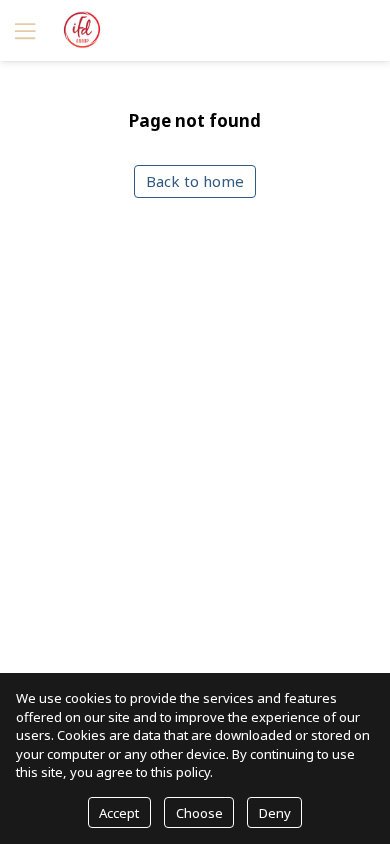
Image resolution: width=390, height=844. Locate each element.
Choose (199, 813)
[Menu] (23, 30)
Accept (119, 813)
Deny (275, 813)
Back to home (195, 181)
